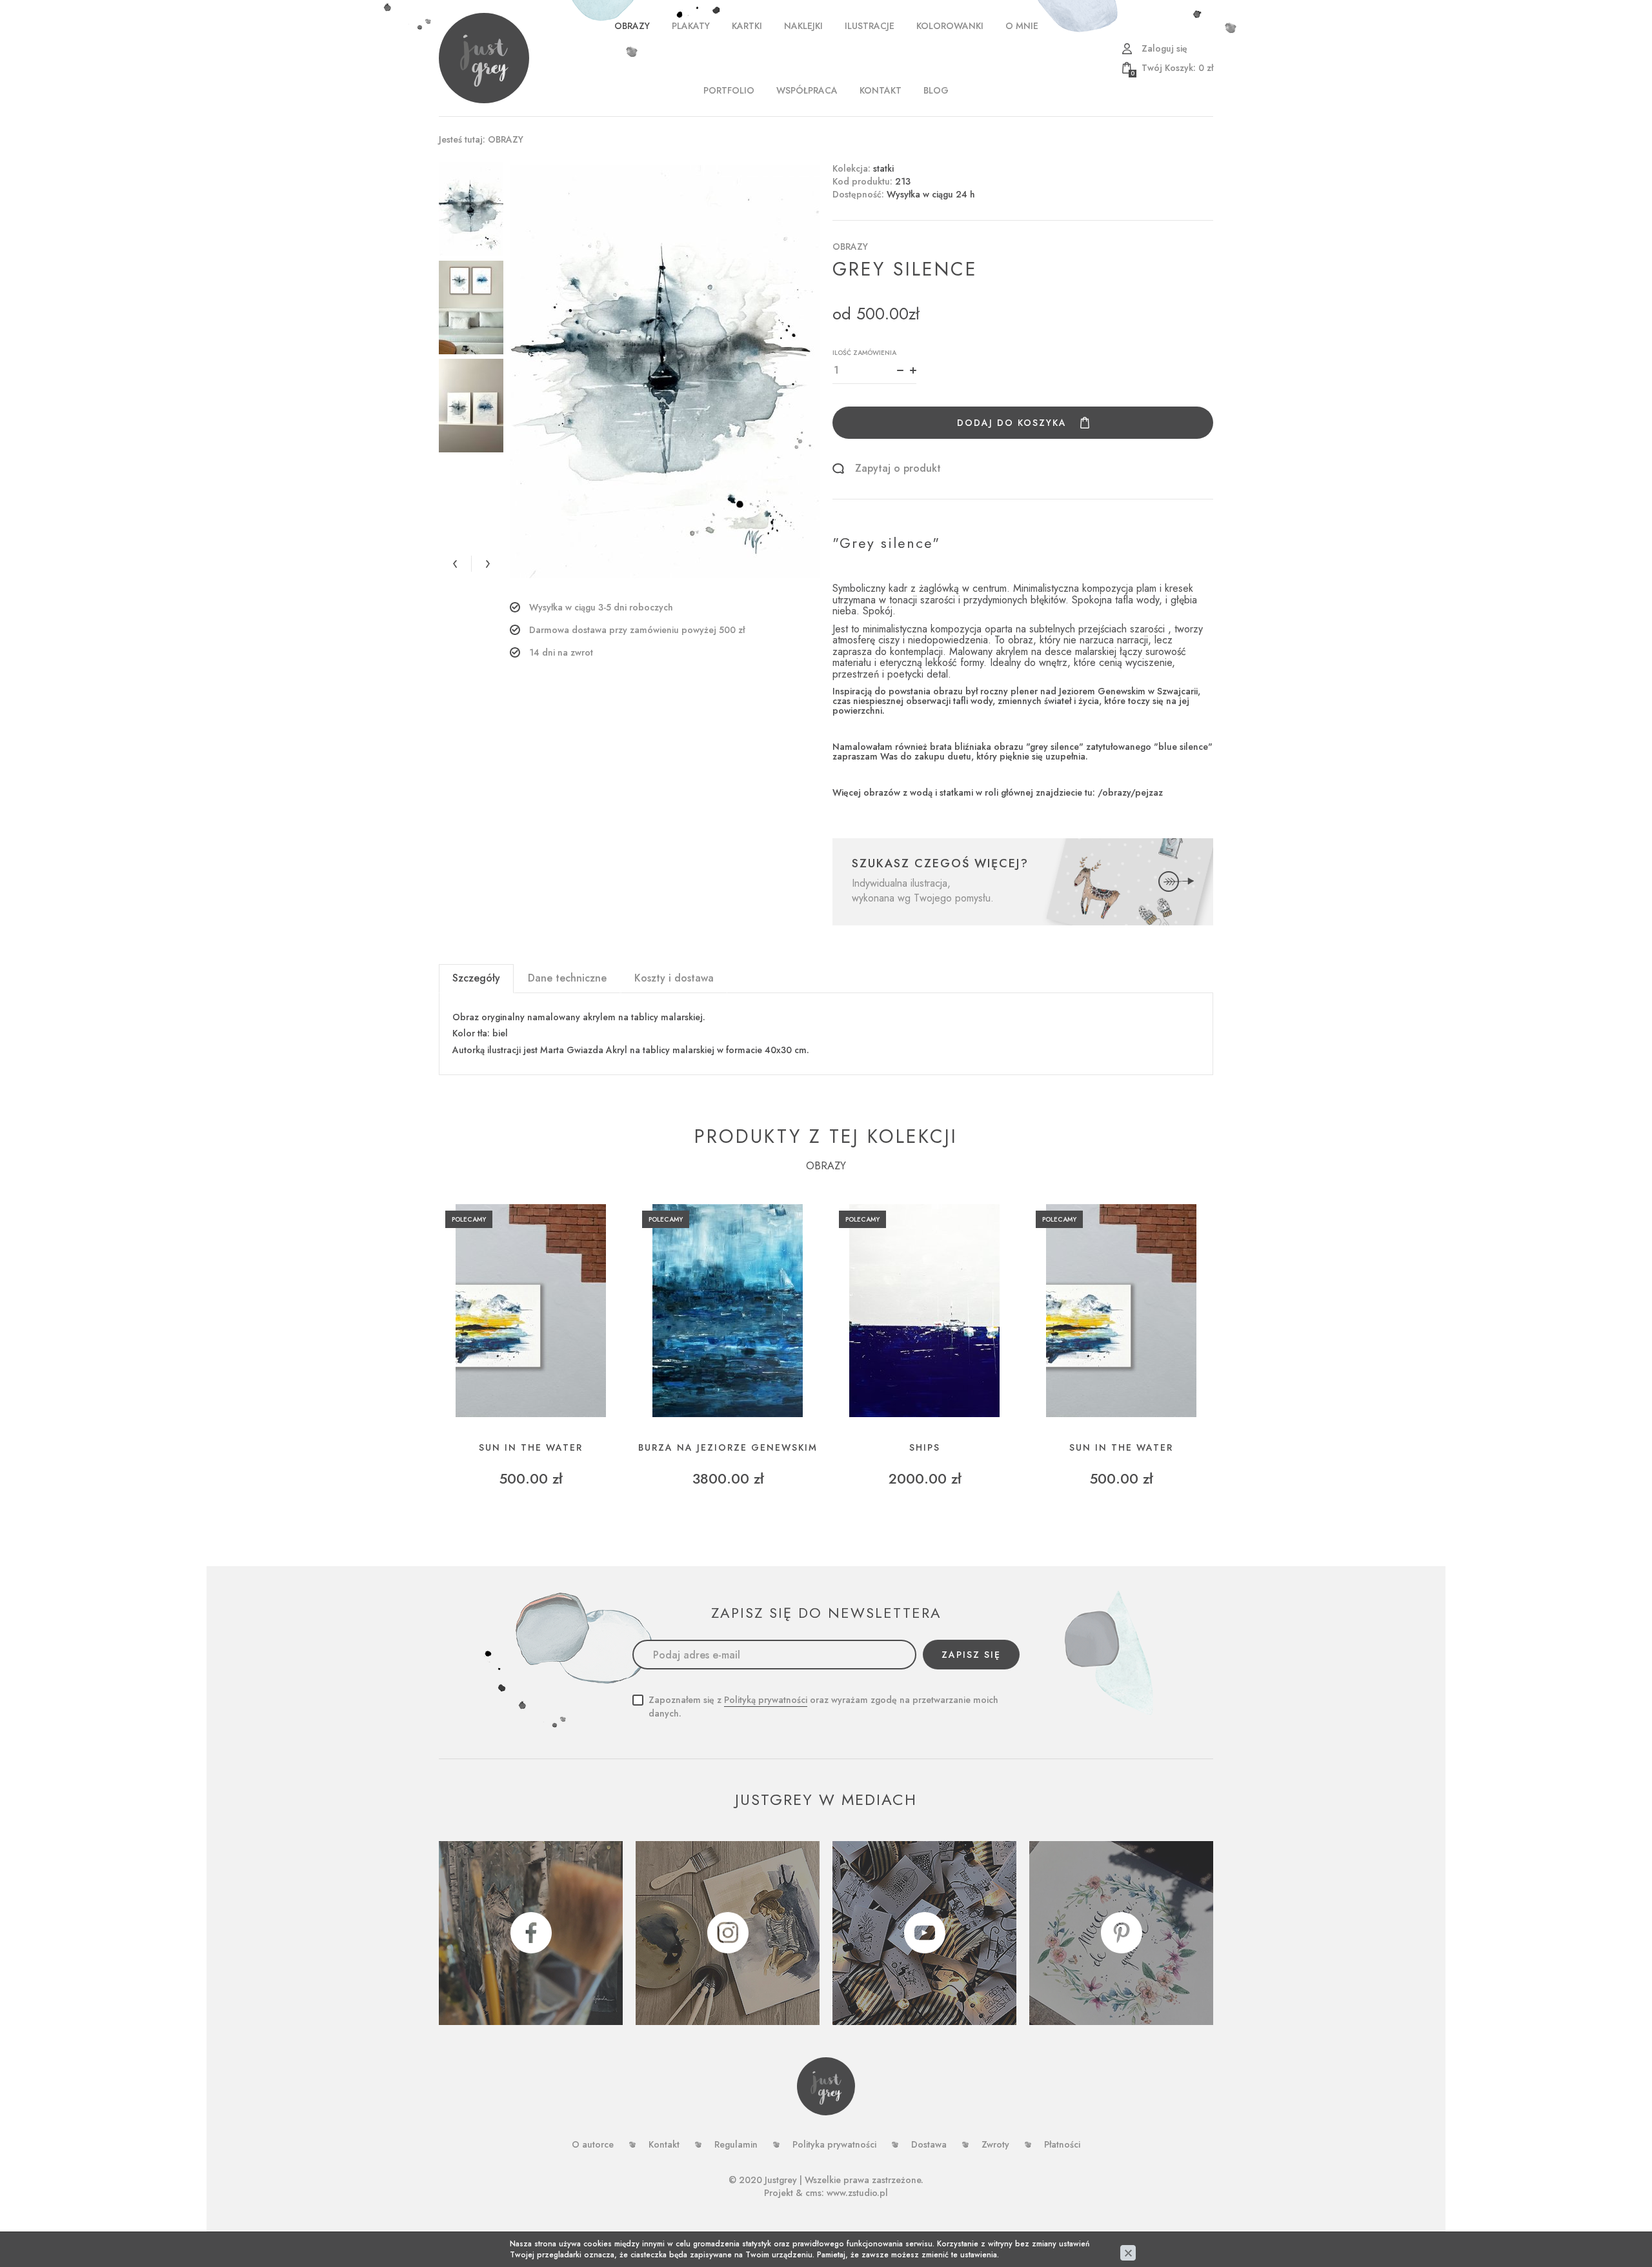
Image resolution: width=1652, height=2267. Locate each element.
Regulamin (736, 2144)
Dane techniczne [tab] (567, 978)
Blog (936, 90)
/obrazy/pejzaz (1130, 792)
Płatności (1062, 2144)
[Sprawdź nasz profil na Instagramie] (728, 1933)
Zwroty (995, 2144)
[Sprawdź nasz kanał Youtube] (924, 1933)
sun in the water (531, 1448)
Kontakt (881, 90)
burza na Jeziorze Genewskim (728, 1448)
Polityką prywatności (766, 1700)
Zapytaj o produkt (898, 469)
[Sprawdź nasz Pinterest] (1121, 1933)
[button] (455, 564)
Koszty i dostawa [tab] (674, 978)
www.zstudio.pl (857, 2193)
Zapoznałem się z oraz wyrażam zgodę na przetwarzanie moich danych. (823, 1707)
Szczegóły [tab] (476, 978)
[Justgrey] (484, 58)
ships (925, 1448)
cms (813, 2193)
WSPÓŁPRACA (807, 90)
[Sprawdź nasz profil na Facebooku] (531, 1933)
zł (1172, 68)
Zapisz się (971, 1655)
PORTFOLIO (729, 90)
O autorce (593, 2144)
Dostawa (929, 2144)
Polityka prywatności (834, 2144)
